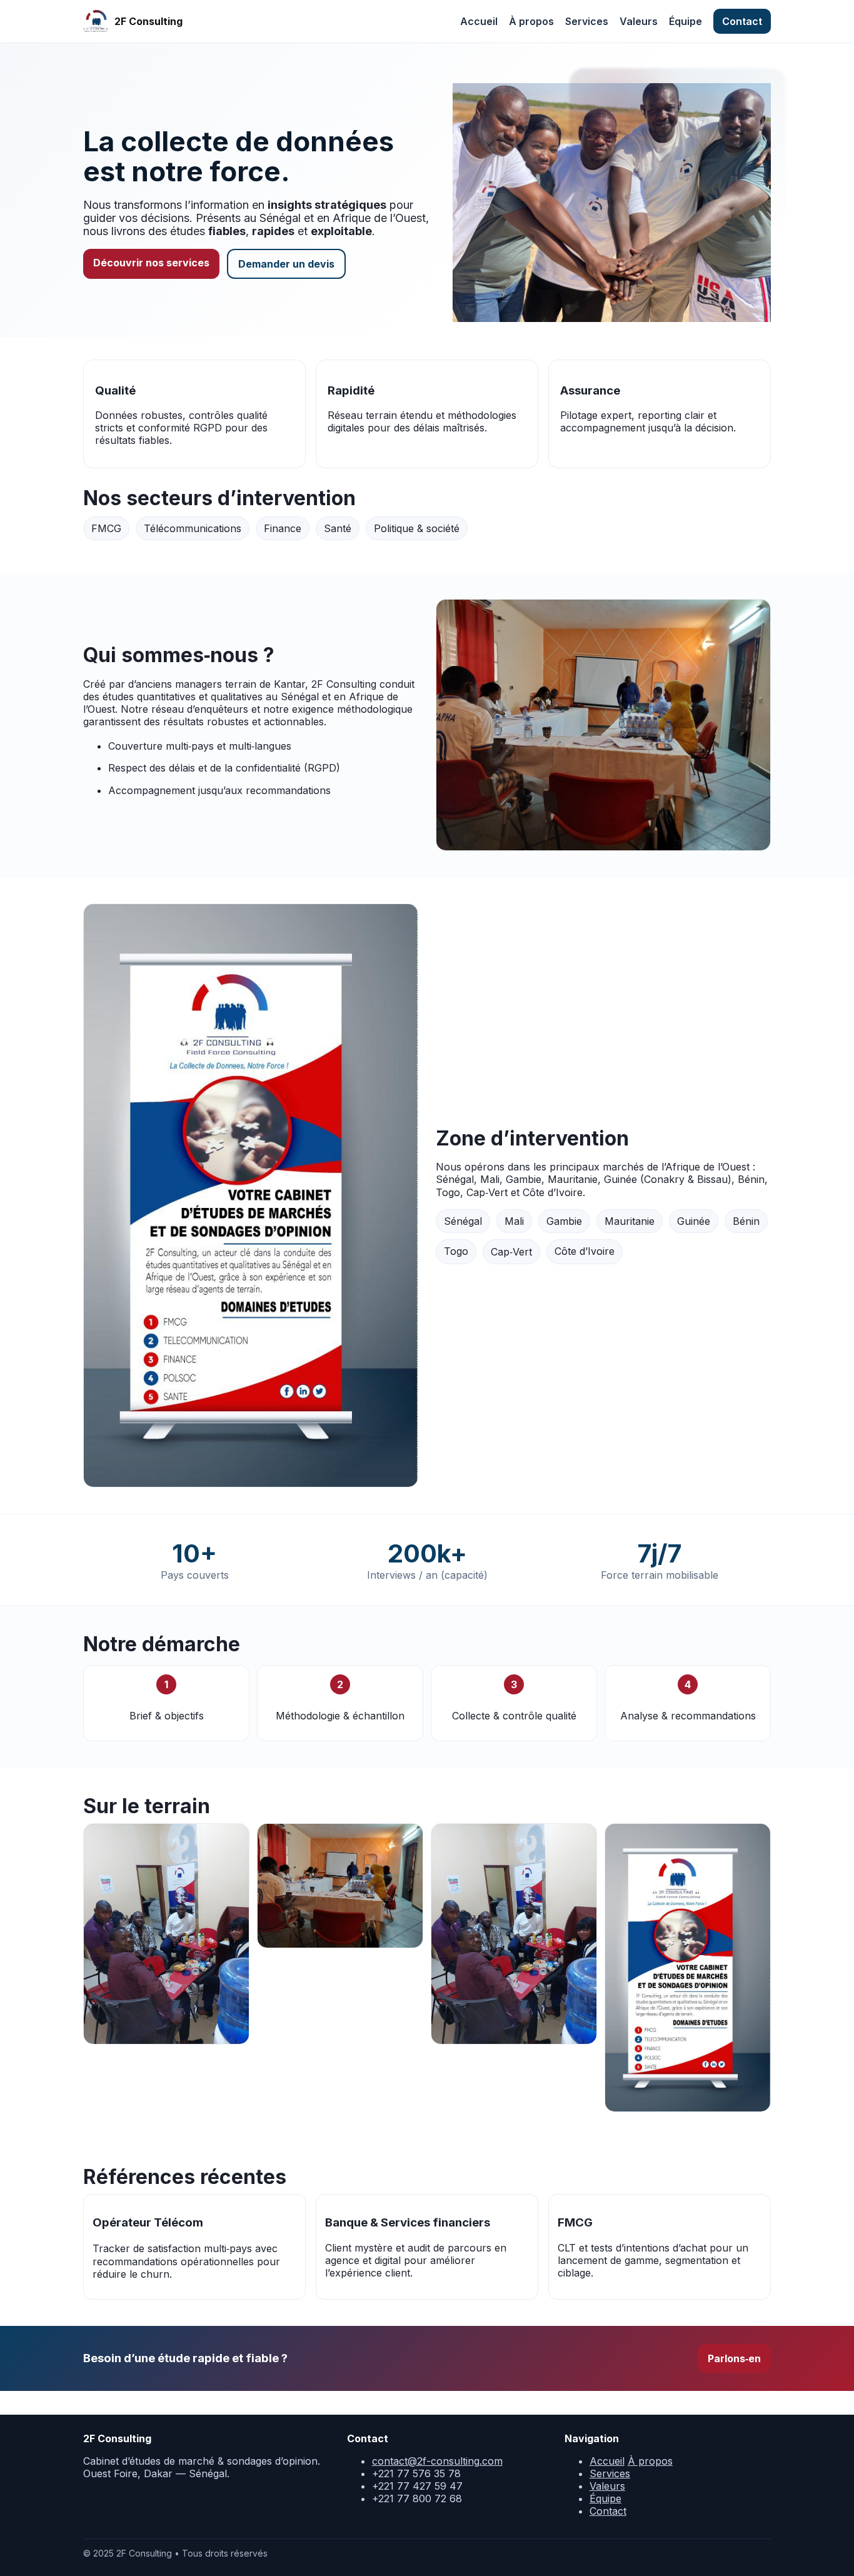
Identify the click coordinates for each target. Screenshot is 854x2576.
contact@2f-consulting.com (437, 2461)
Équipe (686, 21)
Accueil (479, 21)
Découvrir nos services (151, 263)
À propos (531, 21)
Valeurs (639, 21)
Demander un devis (286, 264)
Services (587, 21)
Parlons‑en (734, 2358)
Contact (742, 21)
